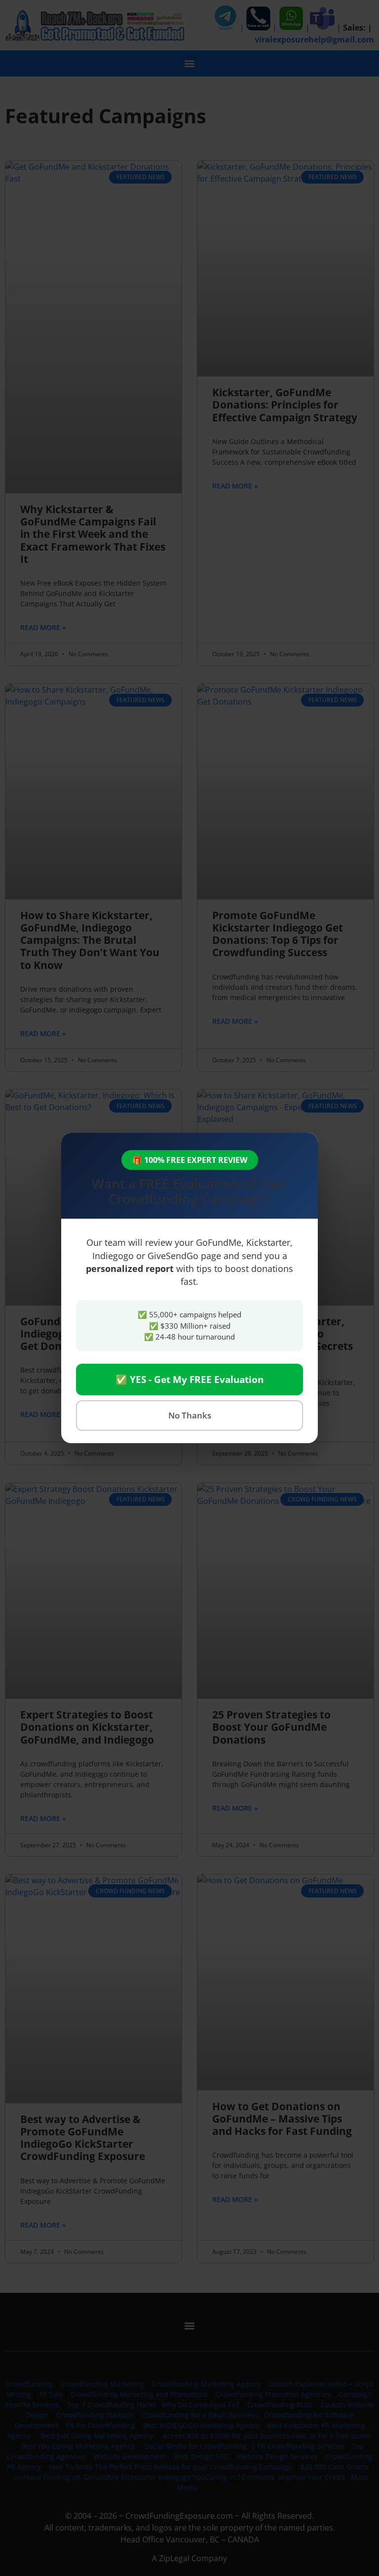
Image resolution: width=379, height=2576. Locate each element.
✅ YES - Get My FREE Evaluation (189, 1380)
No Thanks (190, 1415)
